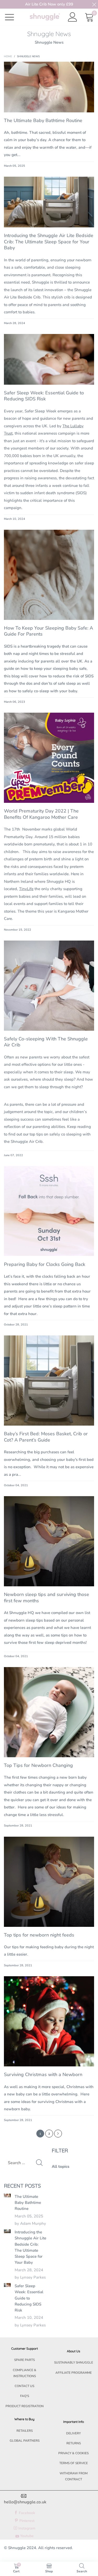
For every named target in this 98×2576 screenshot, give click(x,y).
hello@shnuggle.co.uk (25, 2502)
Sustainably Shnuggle (74, 2362)
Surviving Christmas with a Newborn (43, 2074)
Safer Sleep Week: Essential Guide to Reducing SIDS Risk (44, 396)
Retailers (25, 2431)
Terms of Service (74, 2463)
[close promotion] (94, 4)
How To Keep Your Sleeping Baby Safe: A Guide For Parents (48, 631)
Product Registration (25, 2406)
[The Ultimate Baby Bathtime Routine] (7, 2195)
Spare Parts (24, 2360)
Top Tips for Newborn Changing (38, 1765)
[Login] (73, 17)
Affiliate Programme (74, 2373)
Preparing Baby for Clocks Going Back (45, 1264)
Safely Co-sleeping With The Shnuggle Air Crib (46, 1042)
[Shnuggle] (45, 17)
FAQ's (25, 2396)
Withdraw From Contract (74, 2476)
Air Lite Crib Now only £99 (49, 4)
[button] (39, 2163)
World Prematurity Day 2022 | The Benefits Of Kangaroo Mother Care (41, 814)
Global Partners (25, 2441)
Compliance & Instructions (25, 2373)
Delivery (73, 2433)
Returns (74, 2443)
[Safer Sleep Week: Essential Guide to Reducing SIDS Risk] (7, 2285)
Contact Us (24, 2386)
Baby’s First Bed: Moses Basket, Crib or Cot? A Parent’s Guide (46, 1437)
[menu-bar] (13, 17)
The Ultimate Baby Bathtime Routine (43, 120)
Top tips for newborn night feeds (39, 1935)
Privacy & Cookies (73, 2453)
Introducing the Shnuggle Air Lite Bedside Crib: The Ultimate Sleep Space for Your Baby (49, 242)
